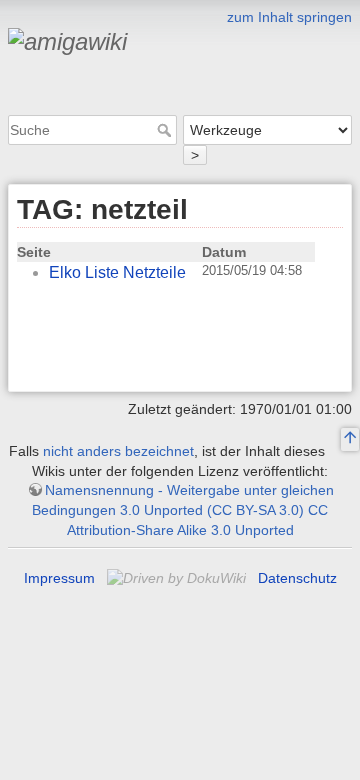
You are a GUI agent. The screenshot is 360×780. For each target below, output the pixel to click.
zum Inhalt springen (289, 17)
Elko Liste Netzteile (117, 272)
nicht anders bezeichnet (118, 451)
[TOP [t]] (350, 440)
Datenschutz (297, 578)
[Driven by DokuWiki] (178, 578)
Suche (166, 130)
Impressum (59, 578)
